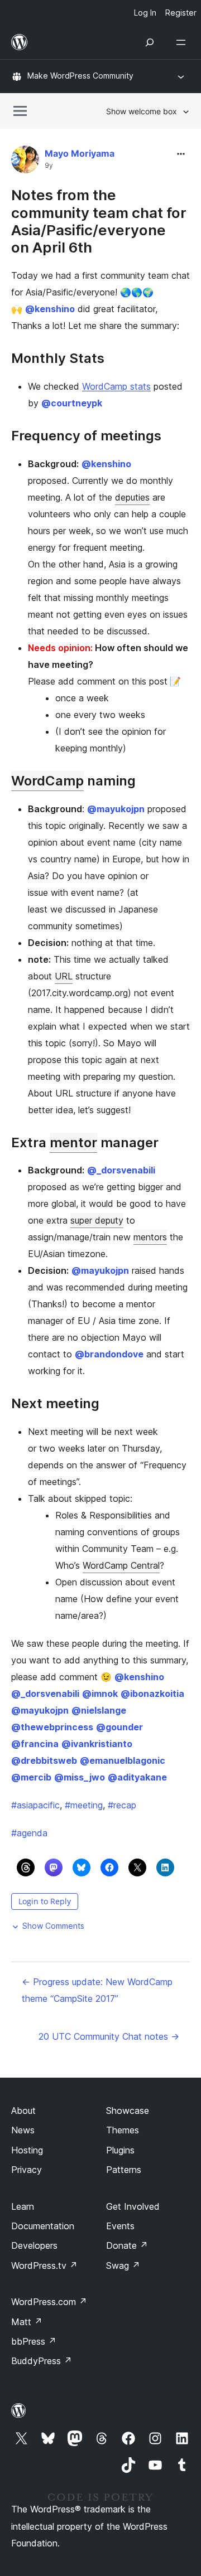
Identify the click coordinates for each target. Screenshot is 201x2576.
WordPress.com (49, 2302)
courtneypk (72, 403)
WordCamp (47, 781)
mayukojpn (116, 809)
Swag (123, 2265)
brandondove (109, 1354)
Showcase (128, 2111)
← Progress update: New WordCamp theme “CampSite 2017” (97, 1990)
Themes (123, 2130)
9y (49, 166)
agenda (29, 1833)
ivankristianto (97, 1744)
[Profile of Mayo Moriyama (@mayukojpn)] (25, 162)
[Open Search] (150, 42)
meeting (84, 1805)
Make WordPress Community (80, 76)
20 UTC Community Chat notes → (109, 2036)
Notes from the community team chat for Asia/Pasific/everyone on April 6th (99, 221)
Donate (127, 2245)
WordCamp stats (116, 386)
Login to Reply (45, 1901)
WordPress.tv (44, 2265)
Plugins (120, 2150)
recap (122, 1805)
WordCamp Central (121, 1565)
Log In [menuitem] (145, 13)
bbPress (34, 2341)
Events (120, 2226)
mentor (73, 1143)
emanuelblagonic (123, 1760)
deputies (132, 497)
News (23, 2130)
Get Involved (133, 2206)
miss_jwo (80, 1777)
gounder (119, 1727)
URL (64, 976)
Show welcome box (142, 111)
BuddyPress (42, 2361)
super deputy (97, 1220)
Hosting (27, 2150)
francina (35, 1744)
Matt (27, 2322)
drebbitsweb (44, 1760)
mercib (31, 1777)
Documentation (43, 2226)
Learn (23, 2206)
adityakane (137, 1777)
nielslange (99, 1710)
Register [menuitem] (181, 13)
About (23, 2111)
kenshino (50, 309)
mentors (150, 1237)
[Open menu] (183, 42)
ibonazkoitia (152, 1694)
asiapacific (35, 1805)
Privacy (27, 2170)
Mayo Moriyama (80, 153)
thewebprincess (52, 1727)
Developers (34, 2245)
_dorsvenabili (121, 1170)
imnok (100, 1694)
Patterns (124, 2170)
